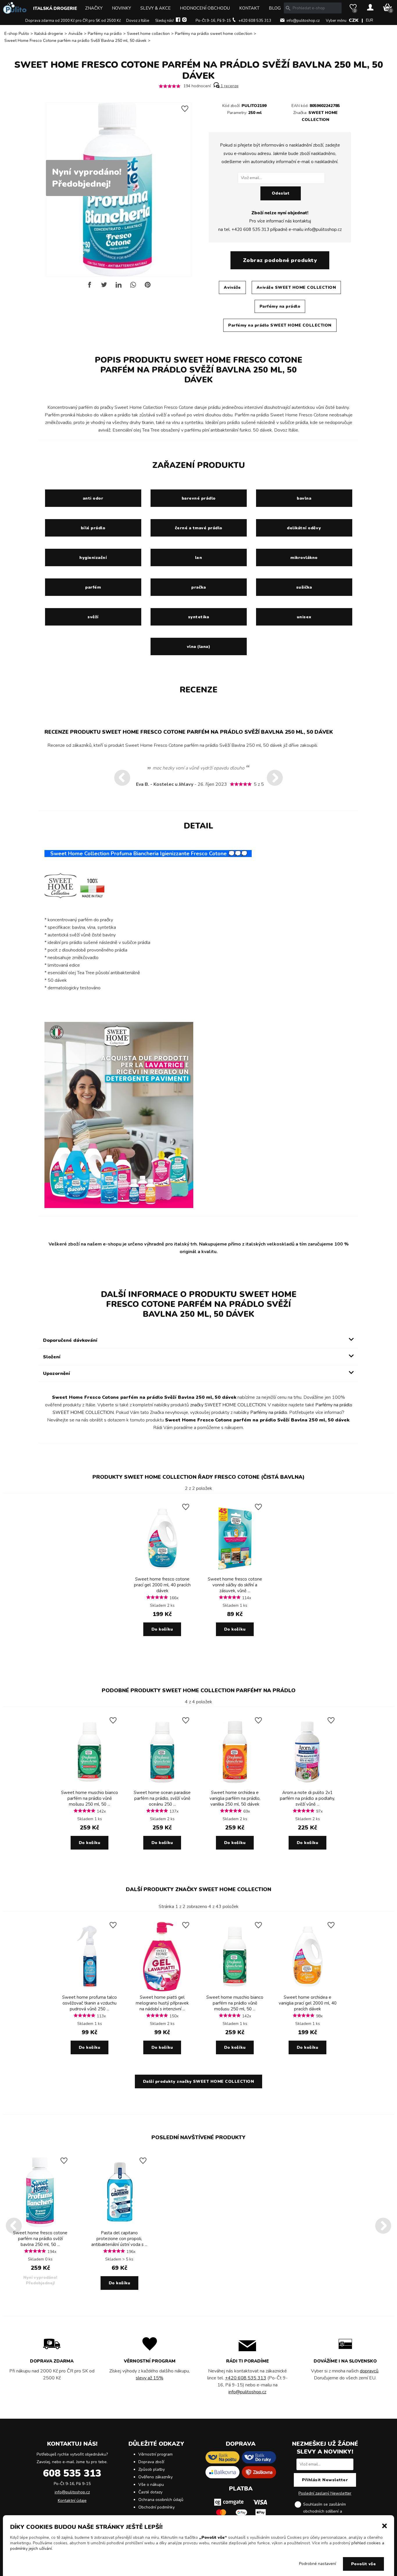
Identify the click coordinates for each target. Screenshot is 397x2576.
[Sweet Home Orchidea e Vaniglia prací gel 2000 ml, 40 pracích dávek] (307, 1990)
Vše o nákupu (151, 2485)
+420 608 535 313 (255, 21)
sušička (304, 587)
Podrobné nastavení (318, 2564)
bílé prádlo (93, 528)
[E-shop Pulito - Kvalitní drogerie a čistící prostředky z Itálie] (15, 12)
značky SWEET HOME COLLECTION (228, 1405)
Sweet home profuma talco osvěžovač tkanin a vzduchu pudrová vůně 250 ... (90, 2003)
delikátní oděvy (304, 528)
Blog (275, 8)
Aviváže (75, 34)
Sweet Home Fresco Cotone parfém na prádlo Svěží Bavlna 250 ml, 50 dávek (75, 41)
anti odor (93, 498)
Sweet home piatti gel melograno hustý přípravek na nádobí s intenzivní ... (162, 2003)
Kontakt (249, 8)
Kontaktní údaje (72, 2501)
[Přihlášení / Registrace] (370, 8)
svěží (93, 617)
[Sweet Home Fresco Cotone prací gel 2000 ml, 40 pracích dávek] (162, 1572)
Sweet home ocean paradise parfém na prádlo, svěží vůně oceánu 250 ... (162, 1798)
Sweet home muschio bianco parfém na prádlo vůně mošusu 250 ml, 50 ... (90, 1798)
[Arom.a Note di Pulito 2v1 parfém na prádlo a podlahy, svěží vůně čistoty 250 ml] (307, 1785)
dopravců (369, 2371)
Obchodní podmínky (157, 2507)
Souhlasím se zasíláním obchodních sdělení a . (330, 2511)
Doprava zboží (151, 2462)
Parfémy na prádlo (105, 34)
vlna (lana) (199, 647)
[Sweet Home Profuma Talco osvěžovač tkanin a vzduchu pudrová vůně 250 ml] (90, 1990)
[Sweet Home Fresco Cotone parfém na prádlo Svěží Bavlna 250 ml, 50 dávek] (40, 2226)
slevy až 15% (150, 2378)
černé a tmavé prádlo (199, 528)
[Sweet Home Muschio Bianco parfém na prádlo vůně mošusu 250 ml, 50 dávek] (90, 1785)
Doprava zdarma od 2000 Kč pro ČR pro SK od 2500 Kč (73, 21)
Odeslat (281, 193)
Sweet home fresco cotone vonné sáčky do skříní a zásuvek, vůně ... (235, 1585)
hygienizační (93, 558)
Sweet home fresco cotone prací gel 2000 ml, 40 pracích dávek (162, 1585)
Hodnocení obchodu (205, 8)
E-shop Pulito (17, 34)
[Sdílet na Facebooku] (90, 287)
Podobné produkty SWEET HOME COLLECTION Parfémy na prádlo (199, 1690)
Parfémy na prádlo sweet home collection (214, 34)
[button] (385, 2525)
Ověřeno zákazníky (155, 2477)
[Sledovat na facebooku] (178, 21)
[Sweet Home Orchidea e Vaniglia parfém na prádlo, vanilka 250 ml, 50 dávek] (235, 1785)
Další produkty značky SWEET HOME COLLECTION (199, 1889)
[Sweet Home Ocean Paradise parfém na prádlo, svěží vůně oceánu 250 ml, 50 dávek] (162, 1785)
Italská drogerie (55, 8)
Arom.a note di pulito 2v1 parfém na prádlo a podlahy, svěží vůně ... (307, 1798)
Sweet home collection (148, 34)
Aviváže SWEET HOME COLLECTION (296, 287)
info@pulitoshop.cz (303, 21)
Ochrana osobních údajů (161, 2500)
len (199, 558)
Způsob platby (152, 2469)
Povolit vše (364, 2564)
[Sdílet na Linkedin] (119, 287)
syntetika (199, 617)
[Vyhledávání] (288, 8)
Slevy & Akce (155, 8)
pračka (199, 587)
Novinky (121, 8)
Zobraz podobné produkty (280, 260)
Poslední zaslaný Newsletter (325, 2493)
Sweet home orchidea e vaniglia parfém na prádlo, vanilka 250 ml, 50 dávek (235, 1798)
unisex (304, 617)
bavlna (304, 498)
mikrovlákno (304, 558)
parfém (93, 587)
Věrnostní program (155, 2454)
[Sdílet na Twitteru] (104, 287)
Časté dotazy (150, 2492)
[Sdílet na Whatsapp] (133, 287)
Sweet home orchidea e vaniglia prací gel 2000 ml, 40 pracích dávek (308, 2003)
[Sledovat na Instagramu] (184, 21)
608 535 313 (72, 2473)
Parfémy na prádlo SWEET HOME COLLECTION (280, 325)
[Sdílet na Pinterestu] (148, 287)
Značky (94, 8)
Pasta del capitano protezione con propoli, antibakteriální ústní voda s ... (119, 2239)
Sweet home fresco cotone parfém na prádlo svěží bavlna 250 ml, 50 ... (40, 2239)
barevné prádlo (199, 498)
